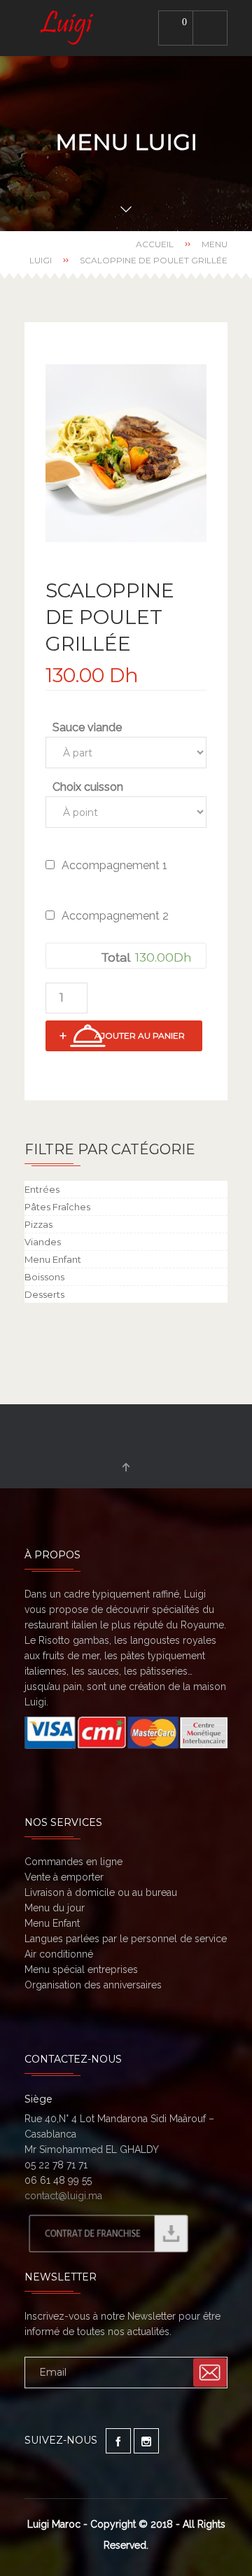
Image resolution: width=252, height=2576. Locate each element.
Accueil (155, 244)
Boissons (44, 1277)
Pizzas (38, 1224)
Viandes (43, 1242)
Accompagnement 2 (115, 916)
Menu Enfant (53, 1259)
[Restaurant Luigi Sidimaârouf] (69, 28)
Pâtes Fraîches (57, 1207)
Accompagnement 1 (114, 865)
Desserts (44, 1294)
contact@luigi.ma (63, 2196)
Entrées (42, 1189)
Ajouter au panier (140, 1036)
